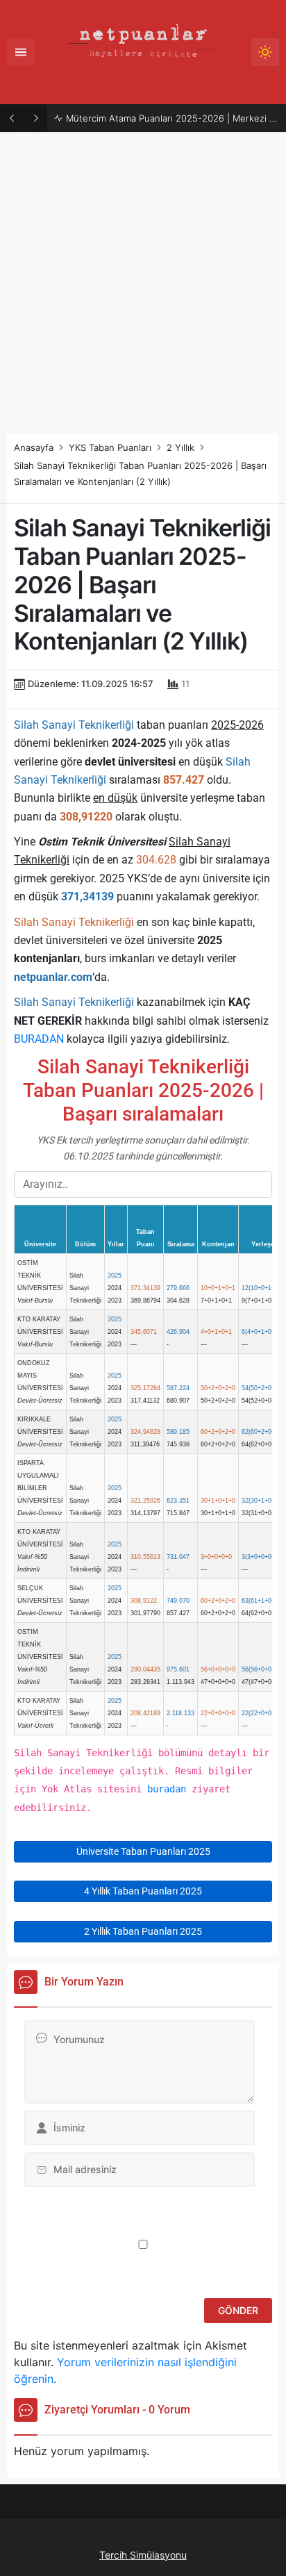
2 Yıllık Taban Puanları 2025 (143, 1931)
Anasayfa (34, 447)
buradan (167, 1789)
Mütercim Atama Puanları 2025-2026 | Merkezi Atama (173, 118)
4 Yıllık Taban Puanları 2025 (143, 1891)
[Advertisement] (143, 283)
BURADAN (39, 1039)
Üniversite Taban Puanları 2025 (143, 1851)
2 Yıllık (180, 447)
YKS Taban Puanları (110, 447)
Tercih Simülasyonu (143, 2555)
